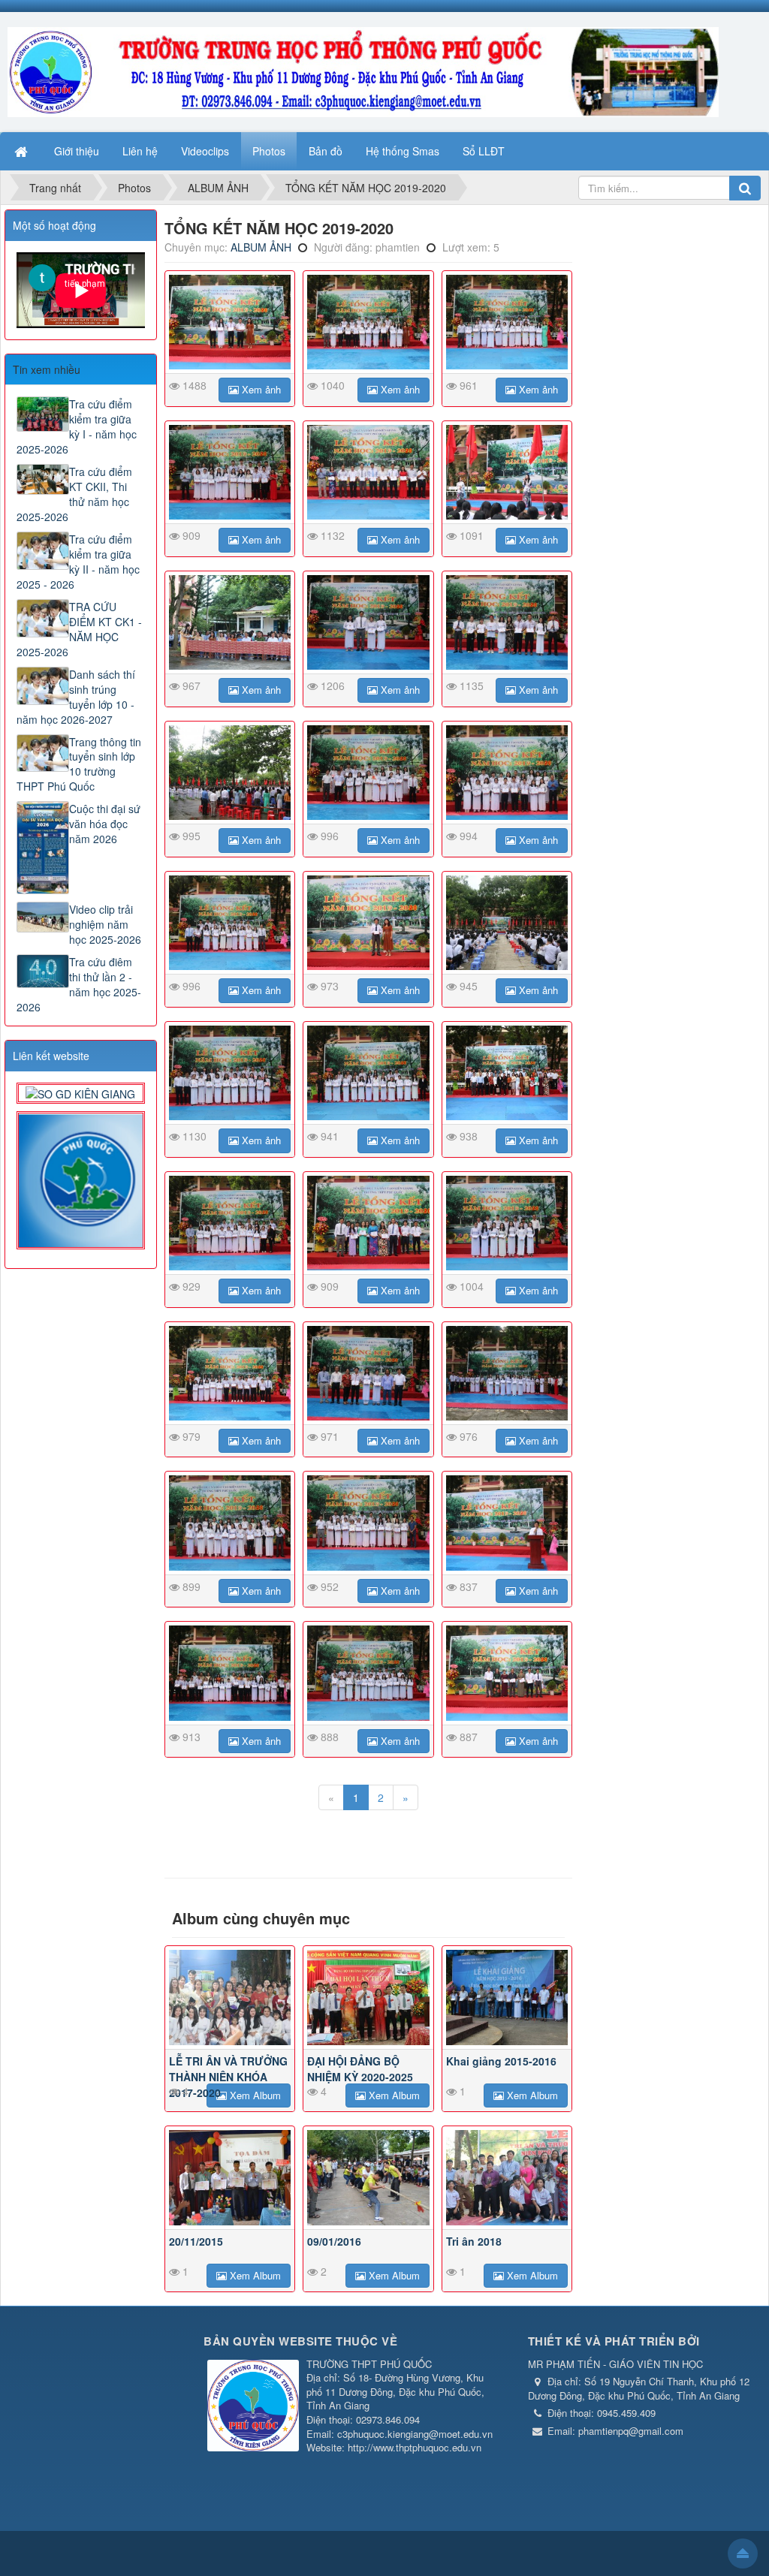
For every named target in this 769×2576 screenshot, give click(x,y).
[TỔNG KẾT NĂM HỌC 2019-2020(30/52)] (507, 1673)
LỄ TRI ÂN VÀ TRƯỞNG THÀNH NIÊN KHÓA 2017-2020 (228, 2077)
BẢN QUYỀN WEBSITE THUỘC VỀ (300, 2341)
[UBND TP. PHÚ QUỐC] (81, 1179)
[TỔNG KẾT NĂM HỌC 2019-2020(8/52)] (368, 622)
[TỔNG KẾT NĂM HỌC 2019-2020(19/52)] (230, 1223)
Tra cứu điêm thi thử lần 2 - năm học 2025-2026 (79, 984)
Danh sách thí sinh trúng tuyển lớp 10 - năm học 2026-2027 (76, 697)
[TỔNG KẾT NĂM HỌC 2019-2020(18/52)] (507, 1073)
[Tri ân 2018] (507, 2177)
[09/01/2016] (368, 2177)
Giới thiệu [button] (77, 151)
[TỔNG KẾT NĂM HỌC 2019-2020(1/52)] (230, 322)
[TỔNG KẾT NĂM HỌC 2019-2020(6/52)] (507, 472)
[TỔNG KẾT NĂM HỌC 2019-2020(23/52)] (368, 1373)
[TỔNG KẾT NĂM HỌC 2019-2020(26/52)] (368, 1523)
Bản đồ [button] (326, 151)
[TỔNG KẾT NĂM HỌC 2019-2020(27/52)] (507, 1523)
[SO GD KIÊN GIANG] (80, 1092)
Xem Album (254, 2095)
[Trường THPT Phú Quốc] (363, 71)
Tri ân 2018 (474, 2241)
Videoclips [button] (205, 151)
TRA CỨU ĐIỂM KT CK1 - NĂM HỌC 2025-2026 (79, 629)
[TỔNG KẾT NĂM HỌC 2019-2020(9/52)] (507, 622)
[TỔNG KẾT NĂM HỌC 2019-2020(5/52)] (368, 472)
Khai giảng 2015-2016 (501, 2061)
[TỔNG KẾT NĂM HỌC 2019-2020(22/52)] (230, 1373)
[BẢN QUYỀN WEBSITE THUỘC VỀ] (253, 2407)
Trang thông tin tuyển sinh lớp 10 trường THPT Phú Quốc (79, 764)
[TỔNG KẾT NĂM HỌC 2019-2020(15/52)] (507, 923)
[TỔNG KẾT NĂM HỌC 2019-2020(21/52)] (507, 1223)
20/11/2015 (196, 2241)
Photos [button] (269, 151)
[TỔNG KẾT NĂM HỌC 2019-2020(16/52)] (230, 1073)
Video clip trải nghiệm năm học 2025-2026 (105, 924)
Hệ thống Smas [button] (403, 151)
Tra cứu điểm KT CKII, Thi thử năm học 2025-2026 (74, 494)
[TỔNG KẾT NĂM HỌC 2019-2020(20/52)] (368, 1223)
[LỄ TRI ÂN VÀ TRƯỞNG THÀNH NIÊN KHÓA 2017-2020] (230, 1997)
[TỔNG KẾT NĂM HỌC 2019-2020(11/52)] (368, 773)
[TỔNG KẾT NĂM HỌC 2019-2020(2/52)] (368, 322)
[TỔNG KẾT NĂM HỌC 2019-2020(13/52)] (230, 923)
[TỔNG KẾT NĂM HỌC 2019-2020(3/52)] (507, 322)
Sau (183, 746)
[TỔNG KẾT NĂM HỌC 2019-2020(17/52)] (368, 1073)
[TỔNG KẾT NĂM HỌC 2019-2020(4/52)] (230, 472)
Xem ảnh (260, 389)
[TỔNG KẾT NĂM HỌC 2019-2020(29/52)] (368, 1673)
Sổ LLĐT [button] (484, 151)
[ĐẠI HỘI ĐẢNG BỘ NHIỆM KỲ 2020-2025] (368, 1997)
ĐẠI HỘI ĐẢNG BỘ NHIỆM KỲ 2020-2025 (360, 2069)
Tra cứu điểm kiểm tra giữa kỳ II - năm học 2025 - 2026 (78, 562)
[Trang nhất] (23, 151)
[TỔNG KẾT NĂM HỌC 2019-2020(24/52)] (507, 1373)
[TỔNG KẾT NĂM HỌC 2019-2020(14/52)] (368, 923)
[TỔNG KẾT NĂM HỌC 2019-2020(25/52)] (230, 1523)
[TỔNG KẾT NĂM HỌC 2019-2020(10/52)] (230, 773)
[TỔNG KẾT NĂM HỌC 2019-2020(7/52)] (230, 622)
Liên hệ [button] (140, 151)
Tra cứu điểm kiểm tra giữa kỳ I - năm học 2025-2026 (77, 426)
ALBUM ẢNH (261, 247)
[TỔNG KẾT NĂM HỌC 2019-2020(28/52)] (230, 1673)
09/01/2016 (334, 2241)
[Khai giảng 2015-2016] (507, 1997)
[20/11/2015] (230, 2177)
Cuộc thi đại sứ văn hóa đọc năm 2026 (105, 824)
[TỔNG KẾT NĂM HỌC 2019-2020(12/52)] (507, 773)
